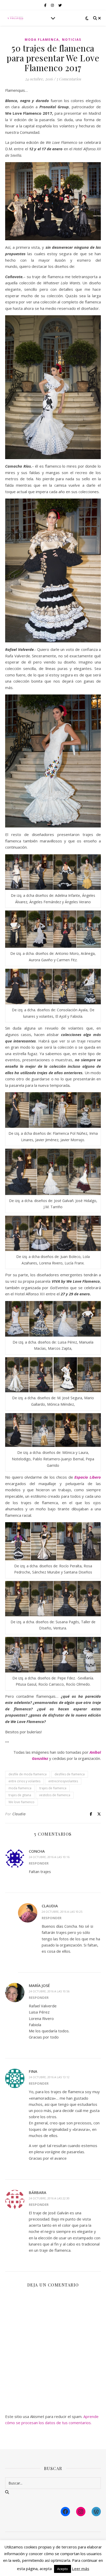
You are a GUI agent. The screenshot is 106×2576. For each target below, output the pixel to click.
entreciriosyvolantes (63, 1781)
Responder (39, 1863)
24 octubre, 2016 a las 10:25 (62, 1912)
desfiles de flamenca (70, 1774)
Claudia (19, 1814)
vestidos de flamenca (55, 1795)
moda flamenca (20, 1788)
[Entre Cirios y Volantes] (15, 18)
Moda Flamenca (42, 40)
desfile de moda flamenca (28, 1774)
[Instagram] (81, 2512)
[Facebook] (65, 2512)
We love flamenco (21, 1802)
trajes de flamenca (53, 1788)
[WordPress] (96, 2512)
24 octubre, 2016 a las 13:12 (49, 2077)
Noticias (72, 40)
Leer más (81, 2569)
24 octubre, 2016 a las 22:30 (49, 2198)
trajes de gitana (20, 1795)
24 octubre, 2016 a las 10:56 (49, 1991)
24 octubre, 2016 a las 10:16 (49, 1857)
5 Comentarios (69, 79)
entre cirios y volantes (24, 1781)
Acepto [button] (63, 2569)
